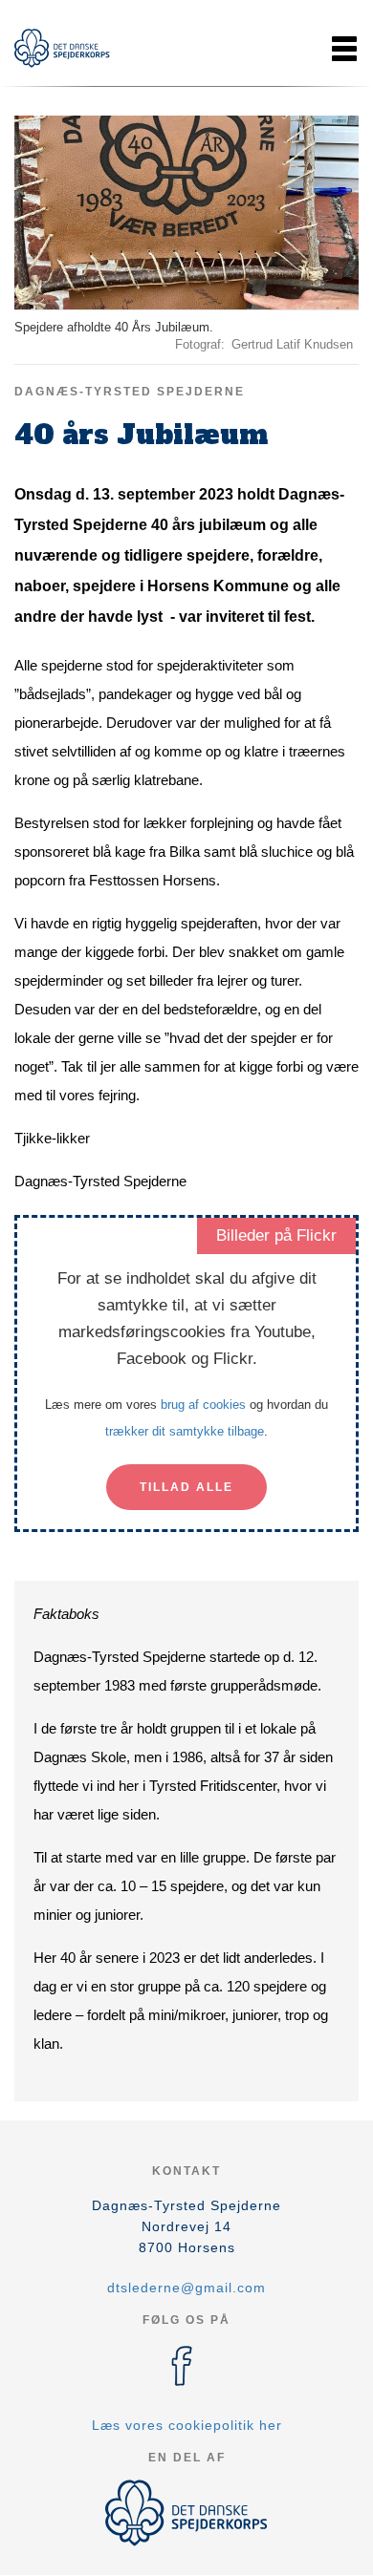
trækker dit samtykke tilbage (185, 1431)
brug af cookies (203, 1405)
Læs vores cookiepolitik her (187, 2425)
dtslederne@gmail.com (186, 2288)
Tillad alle (186, 1487)
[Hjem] (62, 48)
